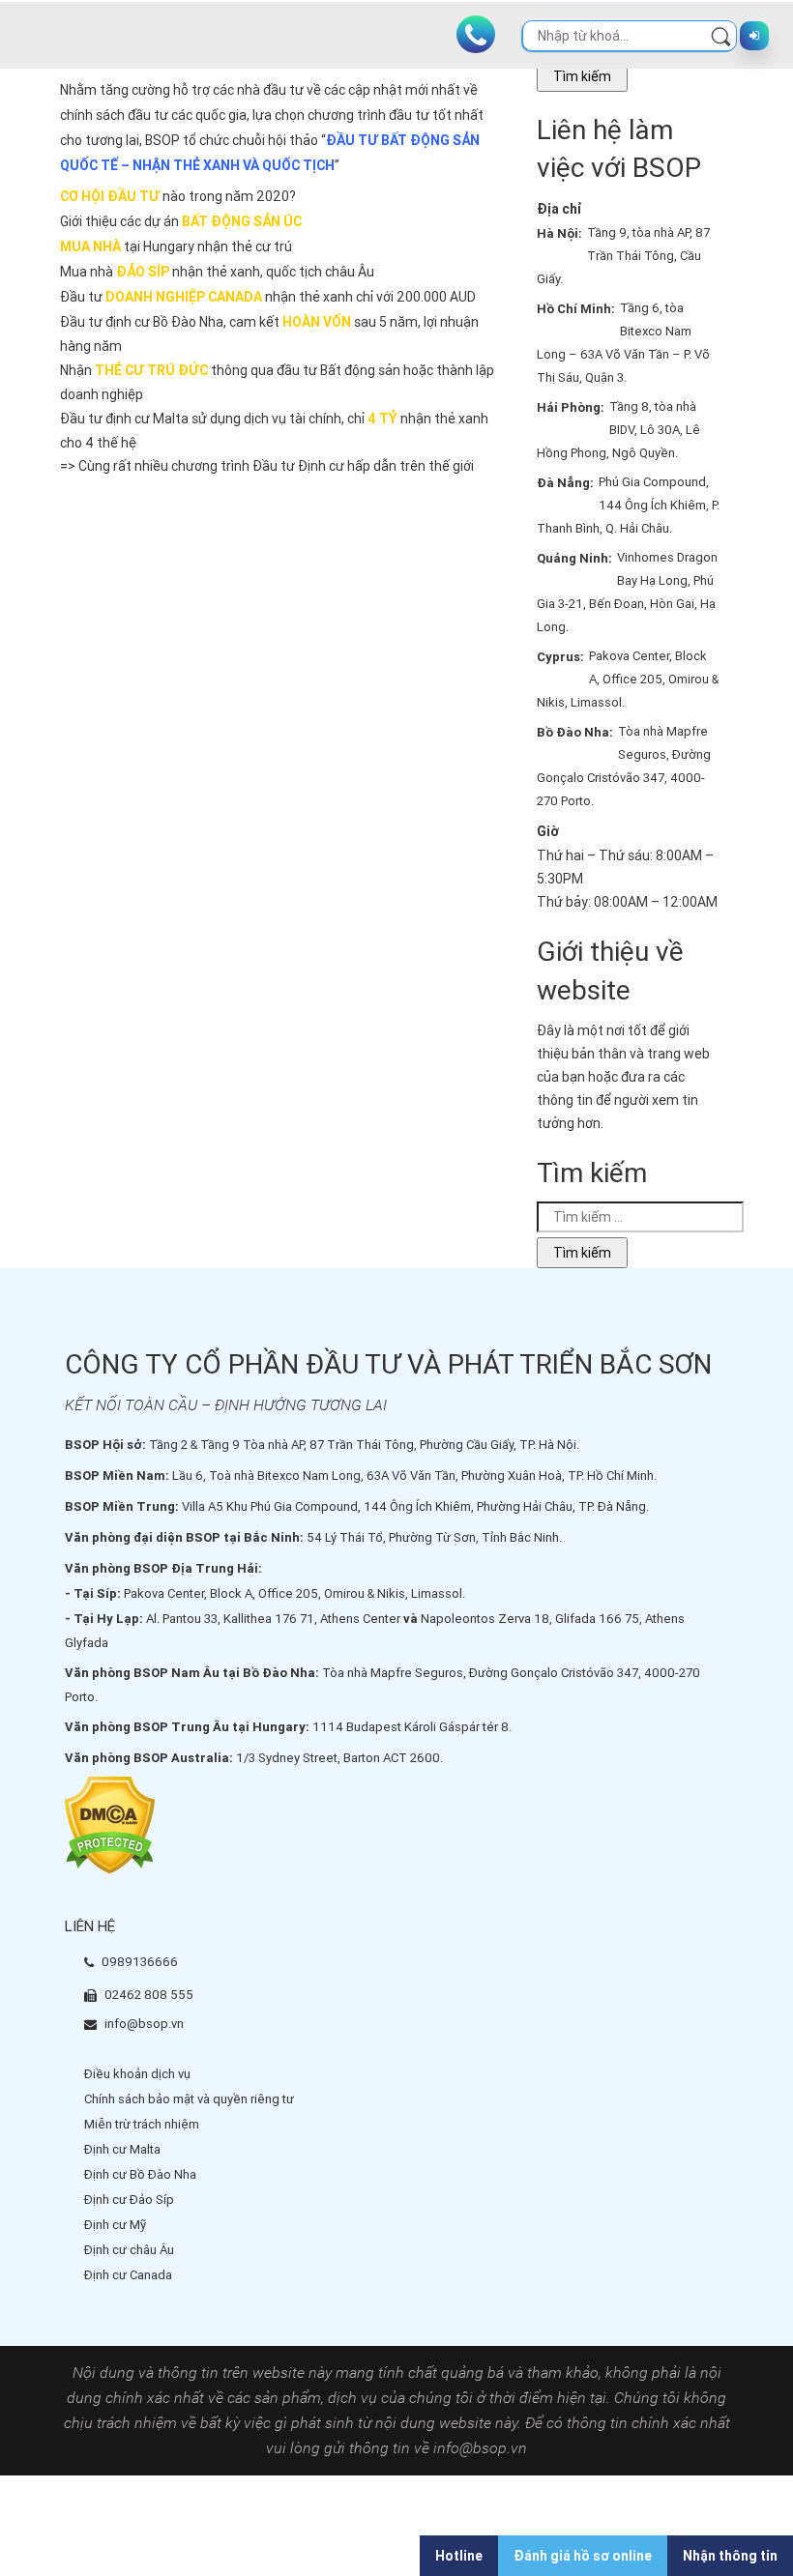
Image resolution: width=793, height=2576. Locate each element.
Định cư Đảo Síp (129, 2200)
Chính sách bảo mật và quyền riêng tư (189, 2099)
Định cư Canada (128, 2275)
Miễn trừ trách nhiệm (142, 2124)
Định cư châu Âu (129, 2250)
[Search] (721, 35)
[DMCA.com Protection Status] (110, 1824)
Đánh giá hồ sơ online (583, 2556)
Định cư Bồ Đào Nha (140, 2174)
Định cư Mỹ (115, 2225)
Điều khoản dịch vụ (137, 2074)
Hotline (459, 2556)
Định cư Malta (122, 2149)
